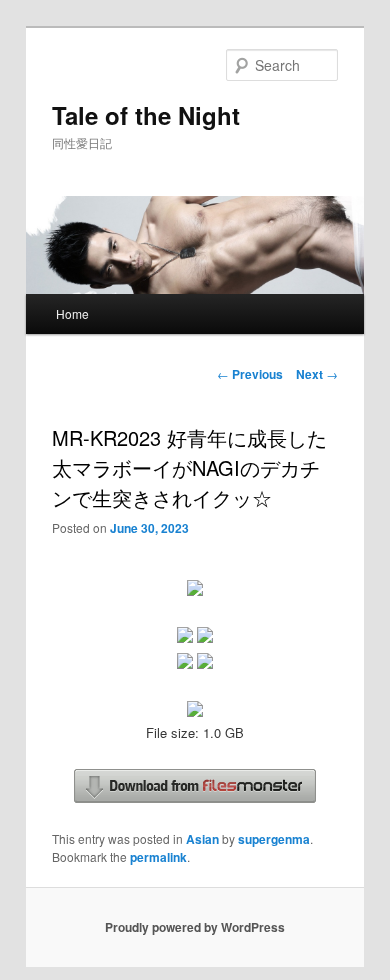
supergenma (274, 839)
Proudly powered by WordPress (195, 927)
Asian (202, 839)
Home (72, 313)
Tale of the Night (146, 115)
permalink (158, 857)
